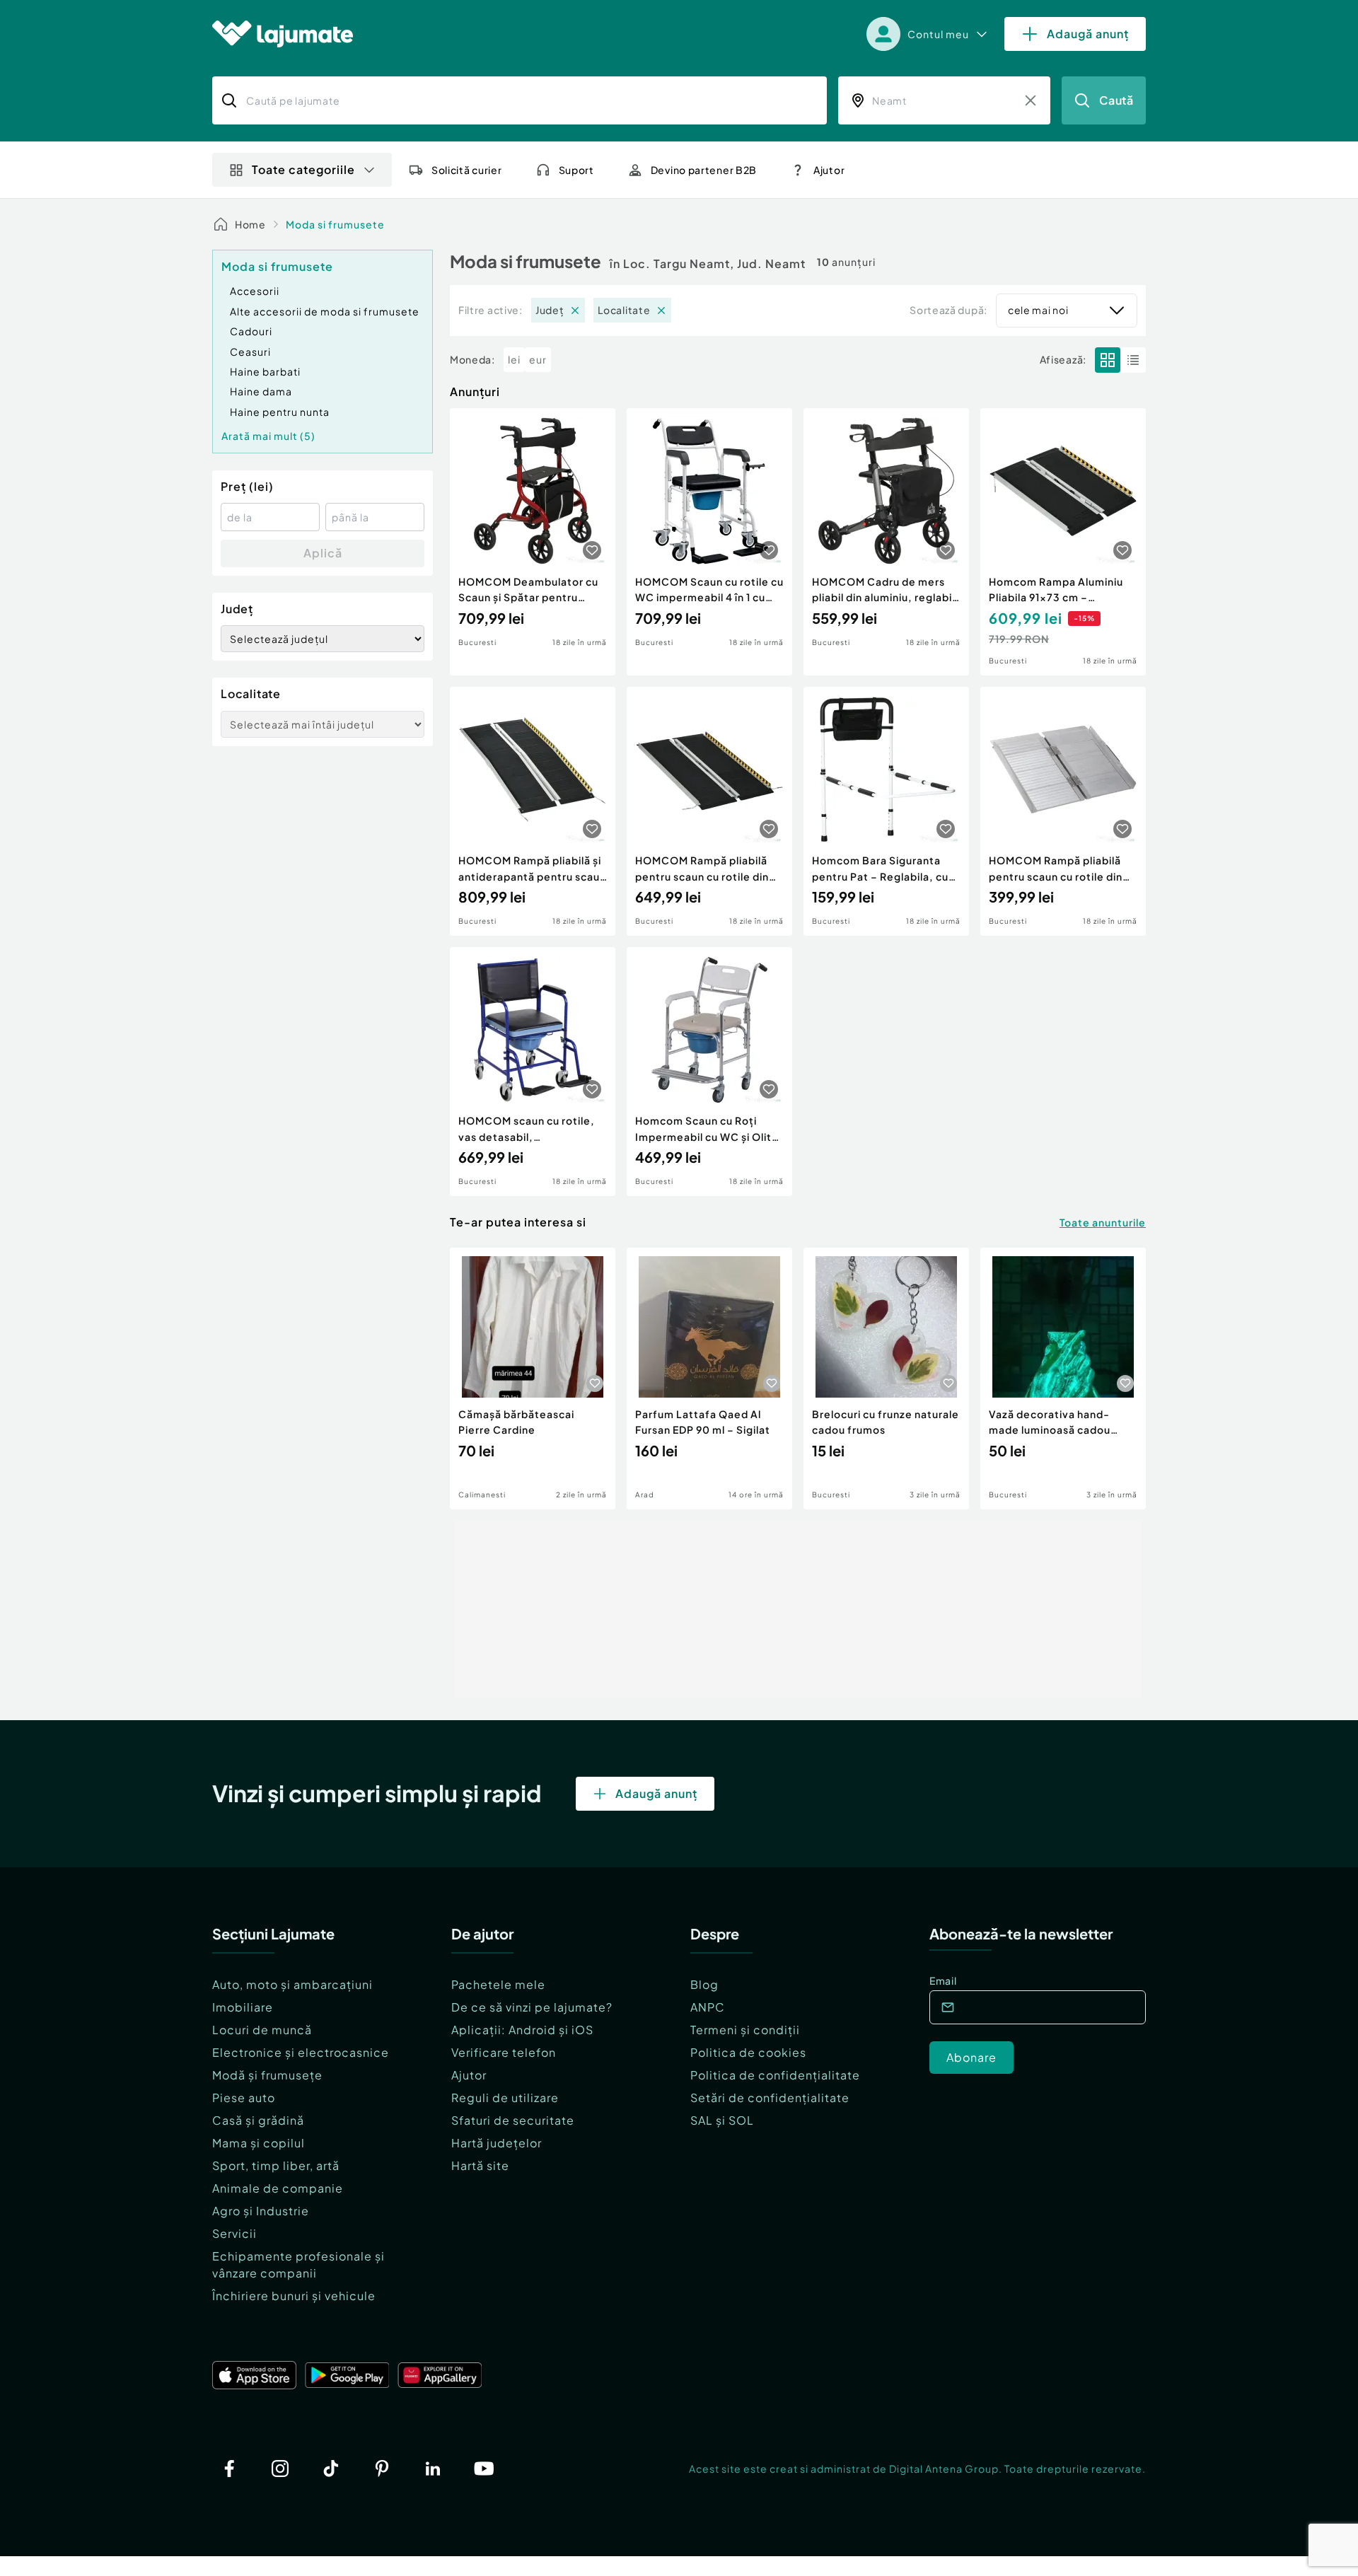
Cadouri (251, 331)
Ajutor (469, 2075)
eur (538, 359)
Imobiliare (243, 2007)
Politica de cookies (748, 2052)
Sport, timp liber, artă (276, 2165)
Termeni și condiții (745, 2030)
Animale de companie (278, 2188)
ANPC (708, 2007)
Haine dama (261, 391)
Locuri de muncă (262, 2030)
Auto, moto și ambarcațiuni (292, 1984)
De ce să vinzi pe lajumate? (532, 2007)
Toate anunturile (1103, 1222)
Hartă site (480, 2165)
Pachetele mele (498, 1984)
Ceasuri (250, 352)
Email (943, 1980)
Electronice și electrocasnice (301, 2052)
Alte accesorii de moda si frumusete (325, 311)
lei (514, 359)
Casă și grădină (258, 2120)
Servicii (234, 2233)
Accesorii (255, 291)
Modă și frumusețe (267, 2075)
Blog (704, 1984)
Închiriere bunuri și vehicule (294, 2296)
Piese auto (244, 2098)
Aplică (323, 553)
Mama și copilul (259, 2143)
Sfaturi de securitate (513, 2120)
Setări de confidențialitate (770, 2098)
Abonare (971, 2057)
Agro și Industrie (261, 2211)
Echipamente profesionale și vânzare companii (298, 2264)
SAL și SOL (722, 2120)
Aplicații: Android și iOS (522, 2030)
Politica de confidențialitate (775, 2075)
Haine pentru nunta (280, 412)
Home (250, 224)
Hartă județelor (497, 2143)
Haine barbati (265, 371)
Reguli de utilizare (505, 2098)
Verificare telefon (504, 2052)
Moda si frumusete (335, 224)
